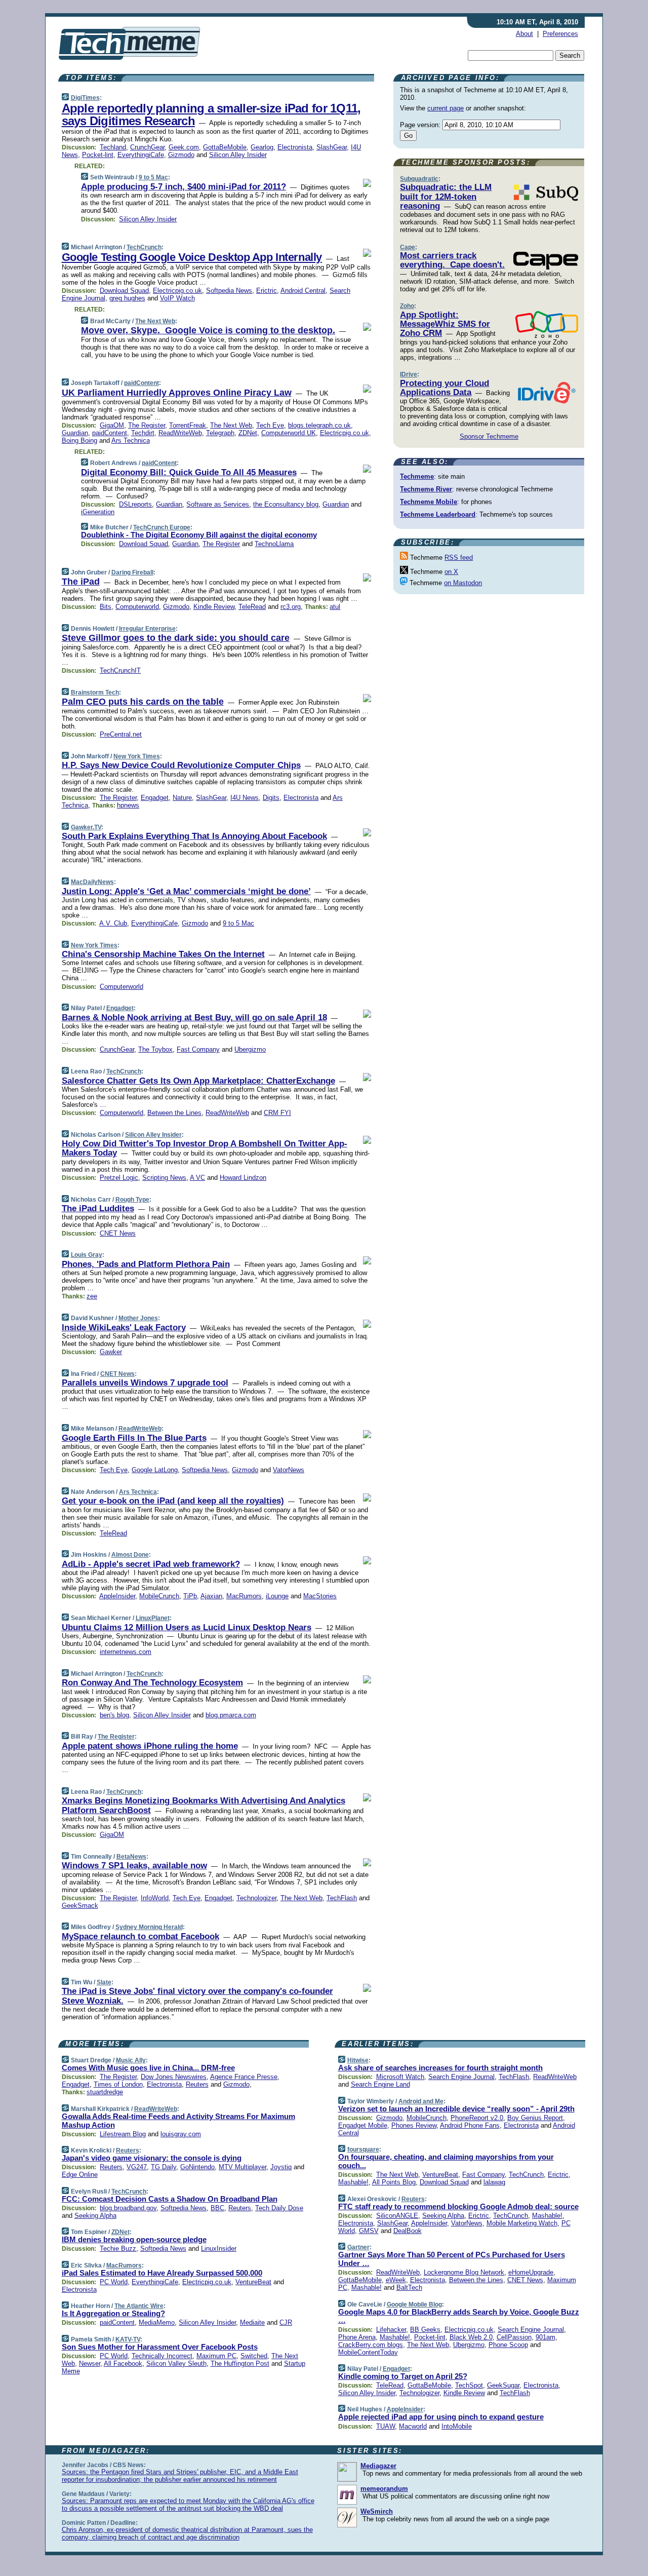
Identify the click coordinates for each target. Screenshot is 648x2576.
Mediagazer (378, 2466)
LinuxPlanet (153, 1618)
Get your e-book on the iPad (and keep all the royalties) (173, 1501)
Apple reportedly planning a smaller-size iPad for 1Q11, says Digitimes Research (211, 114)
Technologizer (256, 1898)
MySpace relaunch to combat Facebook (140, 1936)
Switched (254, 2356)
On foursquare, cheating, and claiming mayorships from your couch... (446, 2161)
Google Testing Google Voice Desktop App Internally (192, 257)
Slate (104, 1982)
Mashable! (353, 2182)
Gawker (111, 1352)
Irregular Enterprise (147, 629)
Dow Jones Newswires (174, 2077)
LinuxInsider (219, 2248)
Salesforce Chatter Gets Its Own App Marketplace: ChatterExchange (198, 1081)
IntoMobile (457, 2426)
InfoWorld (155, 1898)
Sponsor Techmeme (489, 436)
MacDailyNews (92, 882)
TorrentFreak (188, 425)
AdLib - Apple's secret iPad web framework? (151, 1564)
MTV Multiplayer (242, 2167)
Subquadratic (419, 179)
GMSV (369, 2231)
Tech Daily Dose (279, 2208)
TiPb (190, 1596)
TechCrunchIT (120, 670)
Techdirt (143, 433)
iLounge (277, 1596)
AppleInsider (117, 1596)
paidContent (141, 383)
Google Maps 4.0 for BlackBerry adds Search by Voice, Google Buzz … (459, 2316)
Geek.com (184, 147)
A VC (197, 1178)
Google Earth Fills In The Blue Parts (134, 1438)
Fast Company (198, 1049)
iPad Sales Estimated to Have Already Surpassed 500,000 (162, 2273)
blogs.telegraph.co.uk (319, 425)
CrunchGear (147, 147)
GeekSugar (503, 2385)
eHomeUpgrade (531, 2272)
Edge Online (80, 2175)
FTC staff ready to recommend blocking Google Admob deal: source (458, 2206)
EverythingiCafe (141, 155)
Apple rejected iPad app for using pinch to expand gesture (441, 2417)
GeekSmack (80, 1906)
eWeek (396, 2280)
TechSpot (469, 2385)
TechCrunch (144, 247)
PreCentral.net (121, 734)
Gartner (358, 2247)
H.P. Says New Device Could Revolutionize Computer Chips (181, 765)
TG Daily (164, 2167)
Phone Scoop (508, 2345)
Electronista (295, 147)
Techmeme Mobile (429, 502)
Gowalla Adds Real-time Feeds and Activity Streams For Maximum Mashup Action (178, 2121)
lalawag (494, 2182)
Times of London (118, 2084)
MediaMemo (157, 2322)
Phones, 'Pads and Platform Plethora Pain (146, 1264)
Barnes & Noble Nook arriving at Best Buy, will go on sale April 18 (194, 1017)
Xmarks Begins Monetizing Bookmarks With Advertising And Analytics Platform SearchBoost (204, 1805)
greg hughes (127, 298)
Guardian (75, 433)
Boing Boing (79, 440)
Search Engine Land (380, 2084)
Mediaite (252, 2322)
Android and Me (421, 2101)
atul (335, 607)
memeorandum (384, 2489)
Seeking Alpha (95, 2216)
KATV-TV (128, 2339)
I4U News (245, 798)
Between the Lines (174, 1113)
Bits (106, 607)
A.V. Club (113, 923)
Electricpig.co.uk (177, 291)
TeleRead (252, 607)
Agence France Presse (244, 2077)
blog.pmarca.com (231, 1715)
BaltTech (409, 2287)
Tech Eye (270, 425)
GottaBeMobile (225, 147)
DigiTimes (85, 98)
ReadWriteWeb (180, 433)
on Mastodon (463, 583)
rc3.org (291, 607)
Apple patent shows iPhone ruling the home (150, 1746)
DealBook (408, 2231)
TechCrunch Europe (162, 527)
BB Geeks (425, 2330)
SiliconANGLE (397, 2216)
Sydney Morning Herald (149, 1927)
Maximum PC (216, 2356)
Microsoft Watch (400, 2077)
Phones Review (414, 2125)
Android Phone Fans (470, 2125)
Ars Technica (131, 440)
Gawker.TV (86, 827)
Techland (113, 147)
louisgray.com (181, 2134)
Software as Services (218, 504)
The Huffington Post (240, 2363)
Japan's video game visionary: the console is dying (152, 2158)
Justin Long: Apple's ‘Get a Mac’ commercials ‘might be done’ (186, 891)
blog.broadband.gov (128, 2208)
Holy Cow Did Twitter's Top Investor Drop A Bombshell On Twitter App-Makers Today (205, 1148)
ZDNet (248, 433)
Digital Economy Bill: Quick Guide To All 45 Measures (189, 472)
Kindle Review (214, 607)
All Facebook (123, 2363)
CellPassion (514, 2337)
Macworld (413, 2426)
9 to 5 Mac (153, 177)
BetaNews (131, 1857)
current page (445, 108)
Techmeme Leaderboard (438, 514)
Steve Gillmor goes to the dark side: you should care (176, 638)
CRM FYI (277, 1113)
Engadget (155, 798)
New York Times (137, 756)
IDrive (409, 374)
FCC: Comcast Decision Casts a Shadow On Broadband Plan (170, 2199)
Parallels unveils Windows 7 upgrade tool (145, 1383)
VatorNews (289, 1470)
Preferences (560, 34)
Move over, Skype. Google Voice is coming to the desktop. (208, 330)
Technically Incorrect (162, 2356)
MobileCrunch (159, 1596)
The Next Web (155, 321)
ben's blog (114, 1715)
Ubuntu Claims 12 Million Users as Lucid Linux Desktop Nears (187, 1627)
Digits (271, 798)
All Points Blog (394, 2182)
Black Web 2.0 (471, 2337)
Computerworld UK (289, 433)
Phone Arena (357, 2337)
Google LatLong (155, 1470)
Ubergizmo (250, 1049)
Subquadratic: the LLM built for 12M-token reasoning (446, 197)
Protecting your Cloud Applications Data (444, 388)
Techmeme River (426, 489)
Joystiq (281, 2167)
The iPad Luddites (98, 1208)
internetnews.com (126, 1652)
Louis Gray (87, 1255)
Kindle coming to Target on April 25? (403, 2376)
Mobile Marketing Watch (522, 2223)
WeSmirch (377, 2511)
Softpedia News (229, 291)
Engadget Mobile (363, 2125)
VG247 (137, 2167)
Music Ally (131, 2060)
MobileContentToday (368, 2352)
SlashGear (332, 147)
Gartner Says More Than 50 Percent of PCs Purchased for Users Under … (452, 2259)
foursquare (363, 2149)
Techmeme (417, 476)
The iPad (81, 582)
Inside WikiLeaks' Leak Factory (124, 1328)
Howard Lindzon (243, 1178)
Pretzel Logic (119, 1178)
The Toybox (155, 1049)
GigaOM (112, 425)
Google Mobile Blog (414, 2304)
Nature (182, 798)
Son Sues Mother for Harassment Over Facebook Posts (160, 2347)
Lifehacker (391, 2330)
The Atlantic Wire (139, 2306)
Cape (408, 247)
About (524, 34)
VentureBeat (253, 2282)
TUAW (386, 2426)
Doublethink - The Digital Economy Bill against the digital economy (199, 535)
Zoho (407, 306)
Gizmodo (181, 155)
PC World (114, 2282)
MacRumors (244, 1596)
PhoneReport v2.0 (477, 2118)
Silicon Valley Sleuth (176, 2363)
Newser (90, 2363)
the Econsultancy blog (286, 504)
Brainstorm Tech (95, 693)
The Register (147, 425)
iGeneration (98, 512)
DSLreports (135, 504)
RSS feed (459, 558)
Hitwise (358, 2060)
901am (545, 2337)
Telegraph (220, 433)
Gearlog (262, 147)
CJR (286, 2322)
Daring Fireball (132, 572)
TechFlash (342, 1898)
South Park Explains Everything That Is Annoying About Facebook (194, 836)
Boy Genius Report (535, 2118)
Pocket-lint (98, 155)
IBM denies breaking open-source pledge (134, 2239)
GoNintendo (197, 2167)
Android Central (303, 291)
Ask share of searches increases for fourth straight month (440, 2068)
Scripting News (164, 1178)
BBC (217, 2208)
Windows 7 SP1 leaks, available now (134, 1866)
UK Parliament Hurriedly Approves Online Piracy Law (177, 393)
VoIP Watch (177, 298)
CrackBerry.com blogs (371, 2345)
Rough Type (132, 1200)
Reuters (197, 2084)
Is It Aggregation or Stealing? (113, 2313)
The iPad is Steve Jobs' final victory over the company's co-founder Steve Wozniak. (197, 1996)
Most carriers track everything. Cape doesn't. (452, 260)
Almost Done (130, 1555)
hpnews (128, 805)
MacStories (320, 1596)
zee (92, 1296)
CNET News (118, 1233)
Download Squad (124, 291)
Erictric (267, 291)
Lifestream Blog (123, 2134)
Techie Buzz (118, 2248)
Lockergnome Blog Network (464, 2272)
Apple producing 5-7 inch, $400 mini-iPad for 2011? (184, 187)
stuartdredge (105, 2092)
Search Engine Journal (461, 2077)
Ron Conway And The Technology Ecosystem (152, 1683)
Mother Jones (138, 1318)
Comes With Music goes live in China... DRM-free (148, 2068)
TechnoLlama (274, 544)
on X (451, 572)
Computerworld (137, 607)
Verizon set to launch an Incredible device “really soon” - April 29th (456, 2109)
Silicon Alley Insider (238, 155)
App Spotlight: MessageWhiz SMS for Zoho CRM (445, 324)
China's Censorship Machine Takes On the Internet (163, 954)
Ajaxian (211, 1596)
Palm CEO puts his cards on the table (143, 702)
